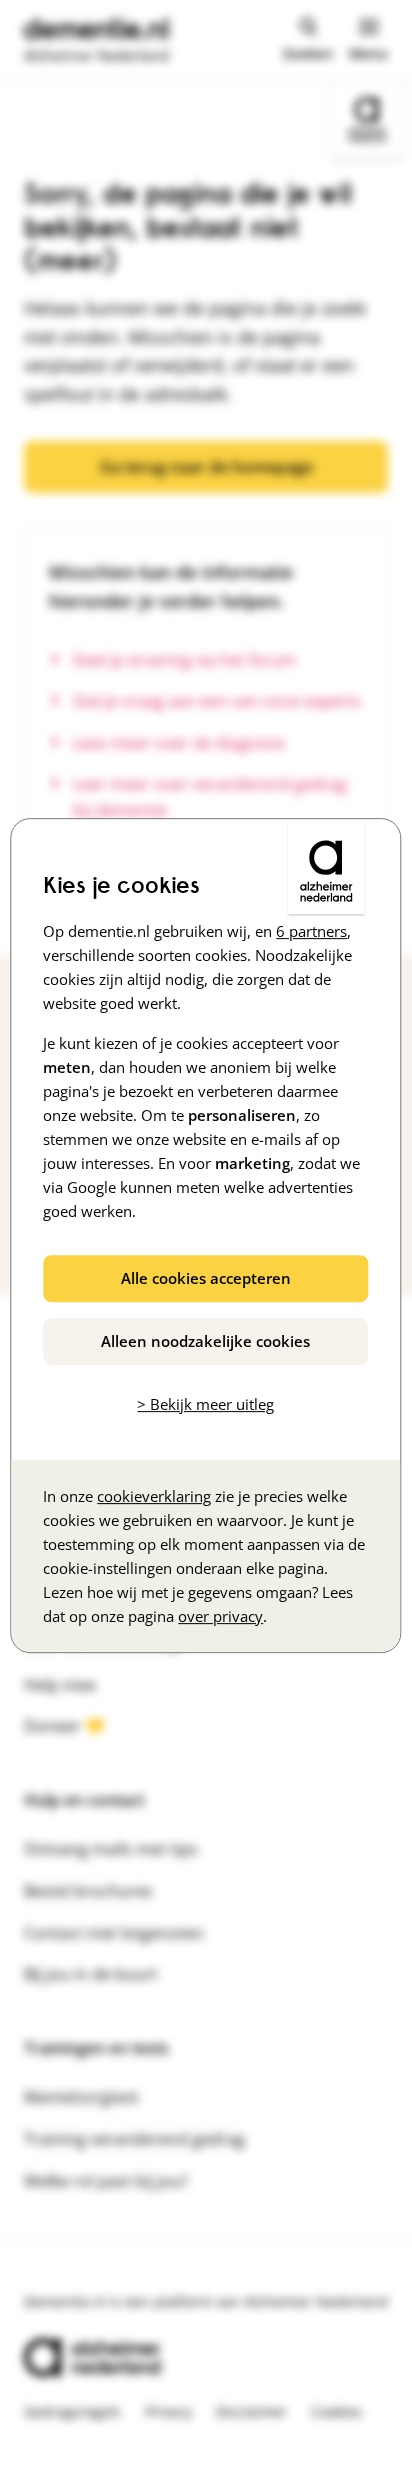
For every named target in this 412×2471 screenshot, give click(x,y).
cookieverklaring (154, 1496)
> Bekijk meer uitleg (205, 1404)
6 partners (311, 931)
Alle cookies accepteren (206, 1278)
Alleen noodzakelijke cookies (205, 1341)
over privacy (220, 1616)
